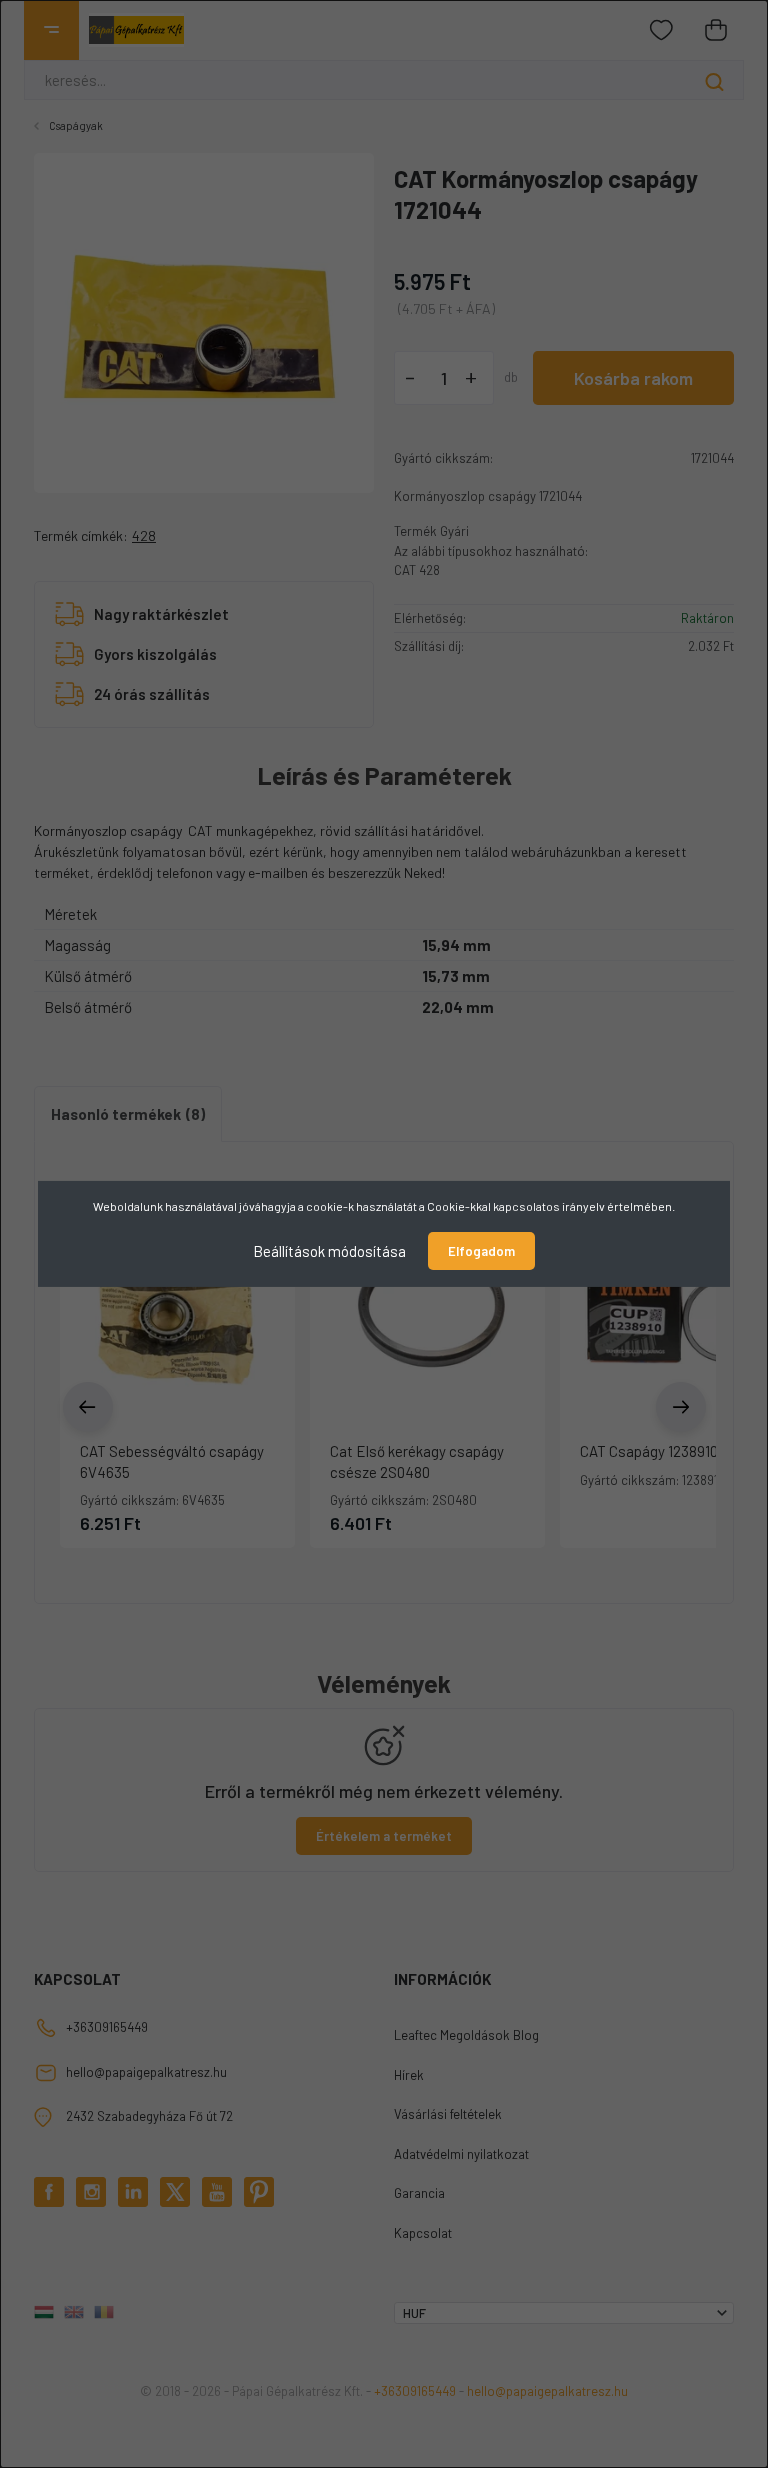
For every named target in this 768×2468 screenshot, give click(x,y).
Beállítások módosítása (329, 1251)
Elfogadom (481, 1251)
